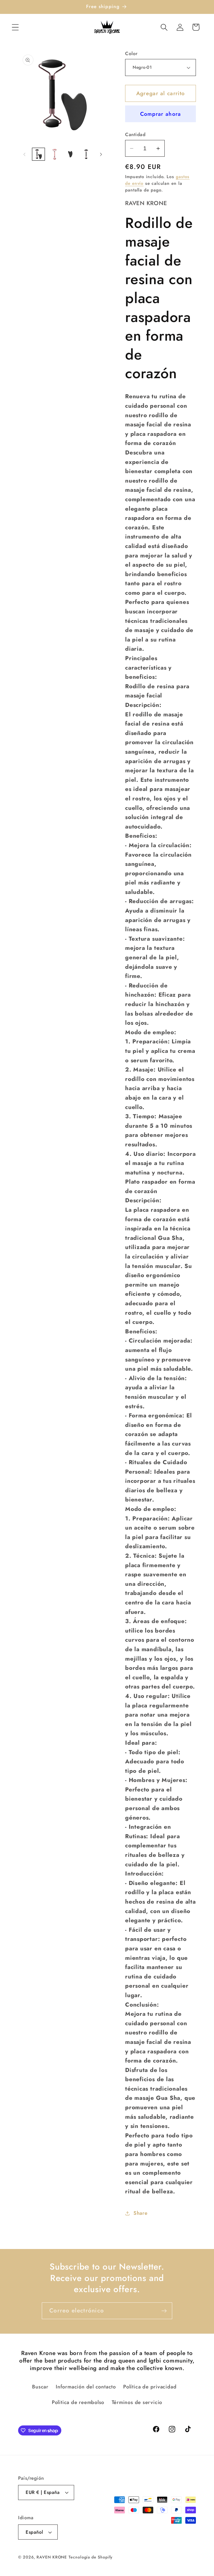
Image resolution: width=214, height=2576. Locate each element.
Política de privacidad (150, 2387)
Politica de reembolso (78, 2402)
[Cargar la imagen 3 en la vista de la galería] (70, 154)
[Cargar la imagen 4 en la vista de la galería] (86, 154)
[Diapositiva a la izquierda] (24, 154)
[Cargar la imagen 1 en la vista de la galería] (38, 154)
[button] (15, 27)
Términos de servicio (137, 2402)
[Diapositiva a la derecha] (101, 154)
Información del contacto (86, 2387)
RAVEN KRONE (52, 2557)
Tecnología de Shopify (91, 2557)
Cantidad (135, 135)
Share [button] (141, 2213)
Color (131, 54)
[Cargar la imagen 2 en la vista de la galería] (54, 154)
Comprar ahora (161, 114)
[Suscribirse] (164, 2311)
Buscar (40, 2387)
